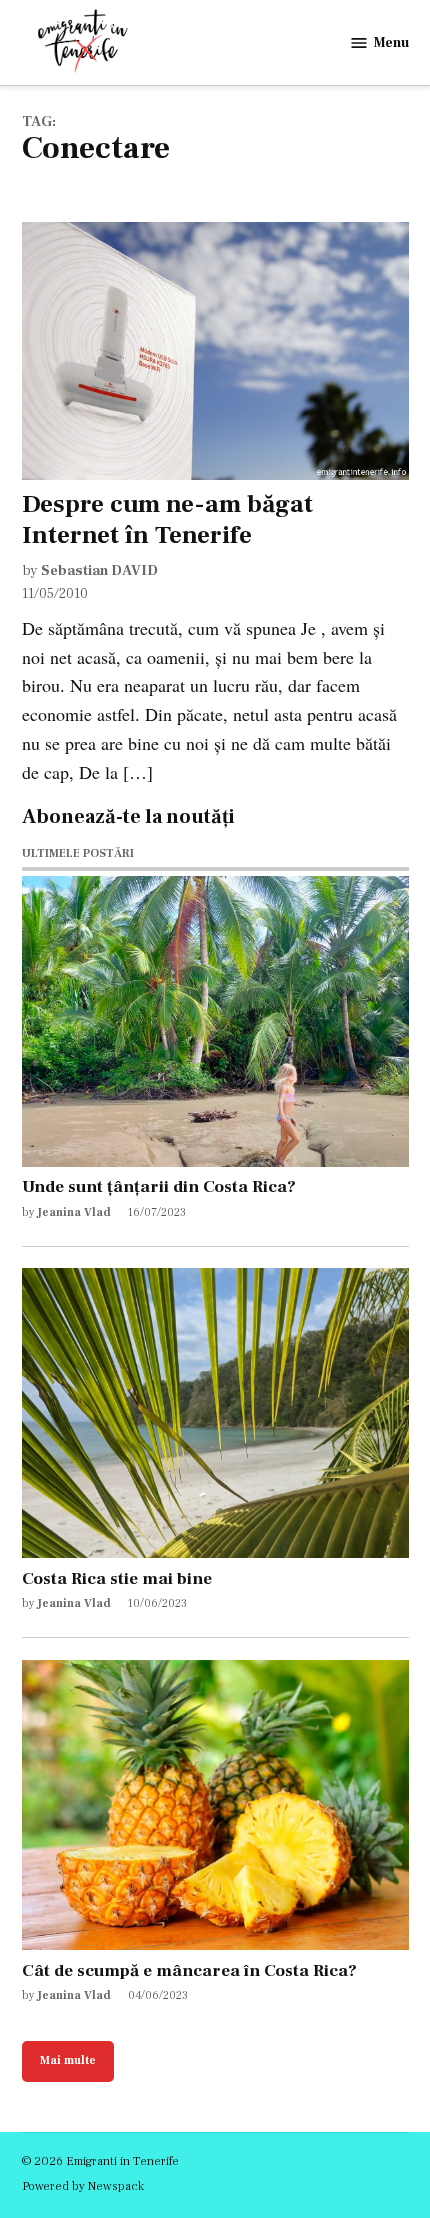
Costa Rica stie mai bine (117, 1578)
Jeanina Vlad (74, 1212)
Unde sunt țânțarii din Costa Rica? (159, 1186)
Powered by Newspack (83, 2186)
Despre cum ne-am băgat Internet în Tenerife (167, 519)
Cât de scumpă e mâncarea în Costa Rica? (189, 1970)
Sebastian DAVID (99, 570)
